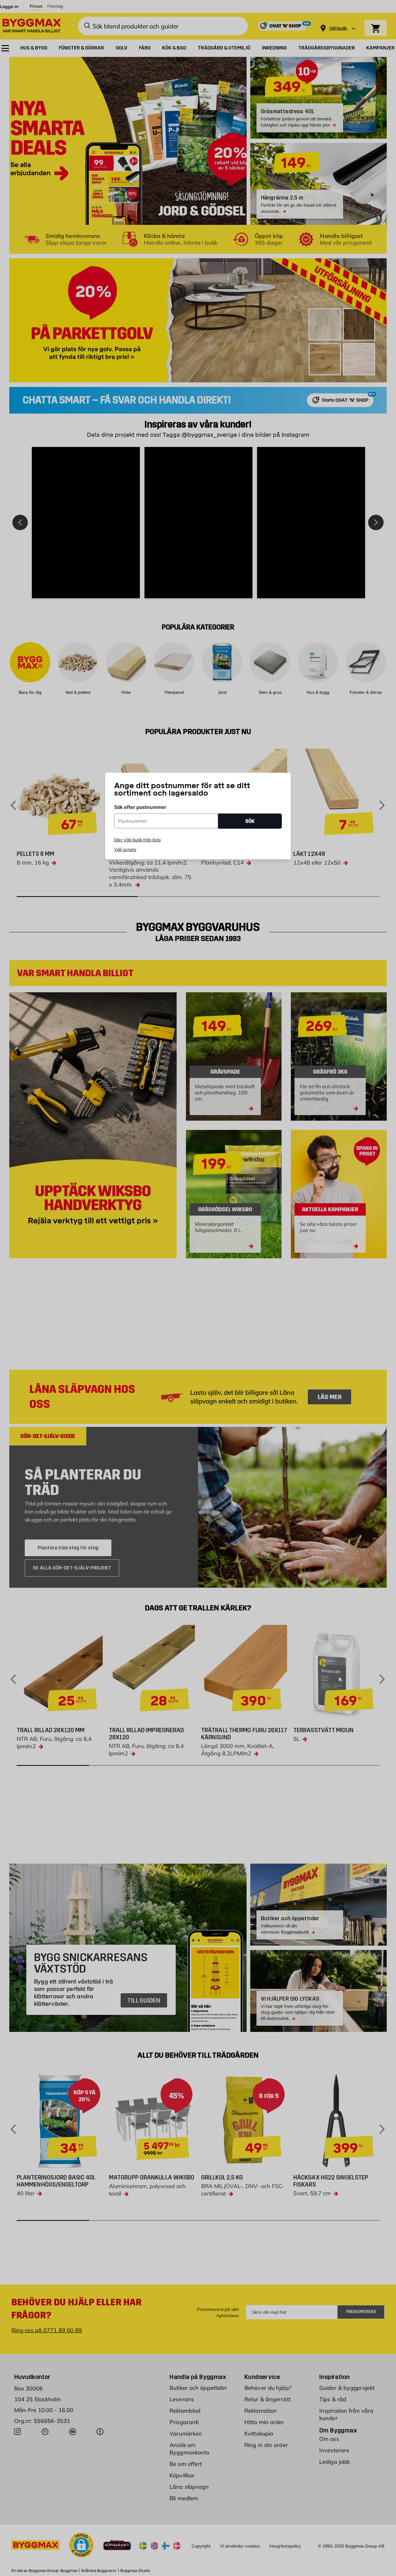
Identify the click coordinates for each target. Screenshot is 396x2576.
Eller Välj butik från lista (137, 840)
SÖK (250, 821)
